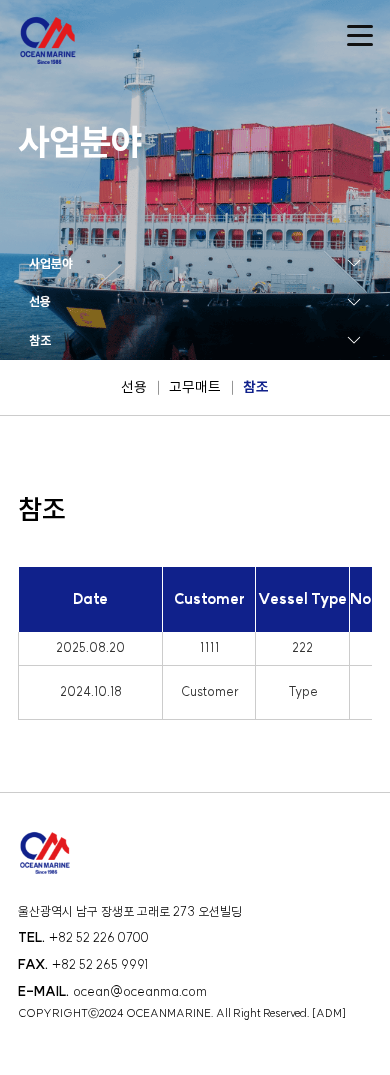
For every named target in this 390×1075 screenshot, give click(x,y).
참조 (256, 387)
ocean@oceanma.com (140, 991)
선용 (134, 387)
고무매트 (195, 387)
